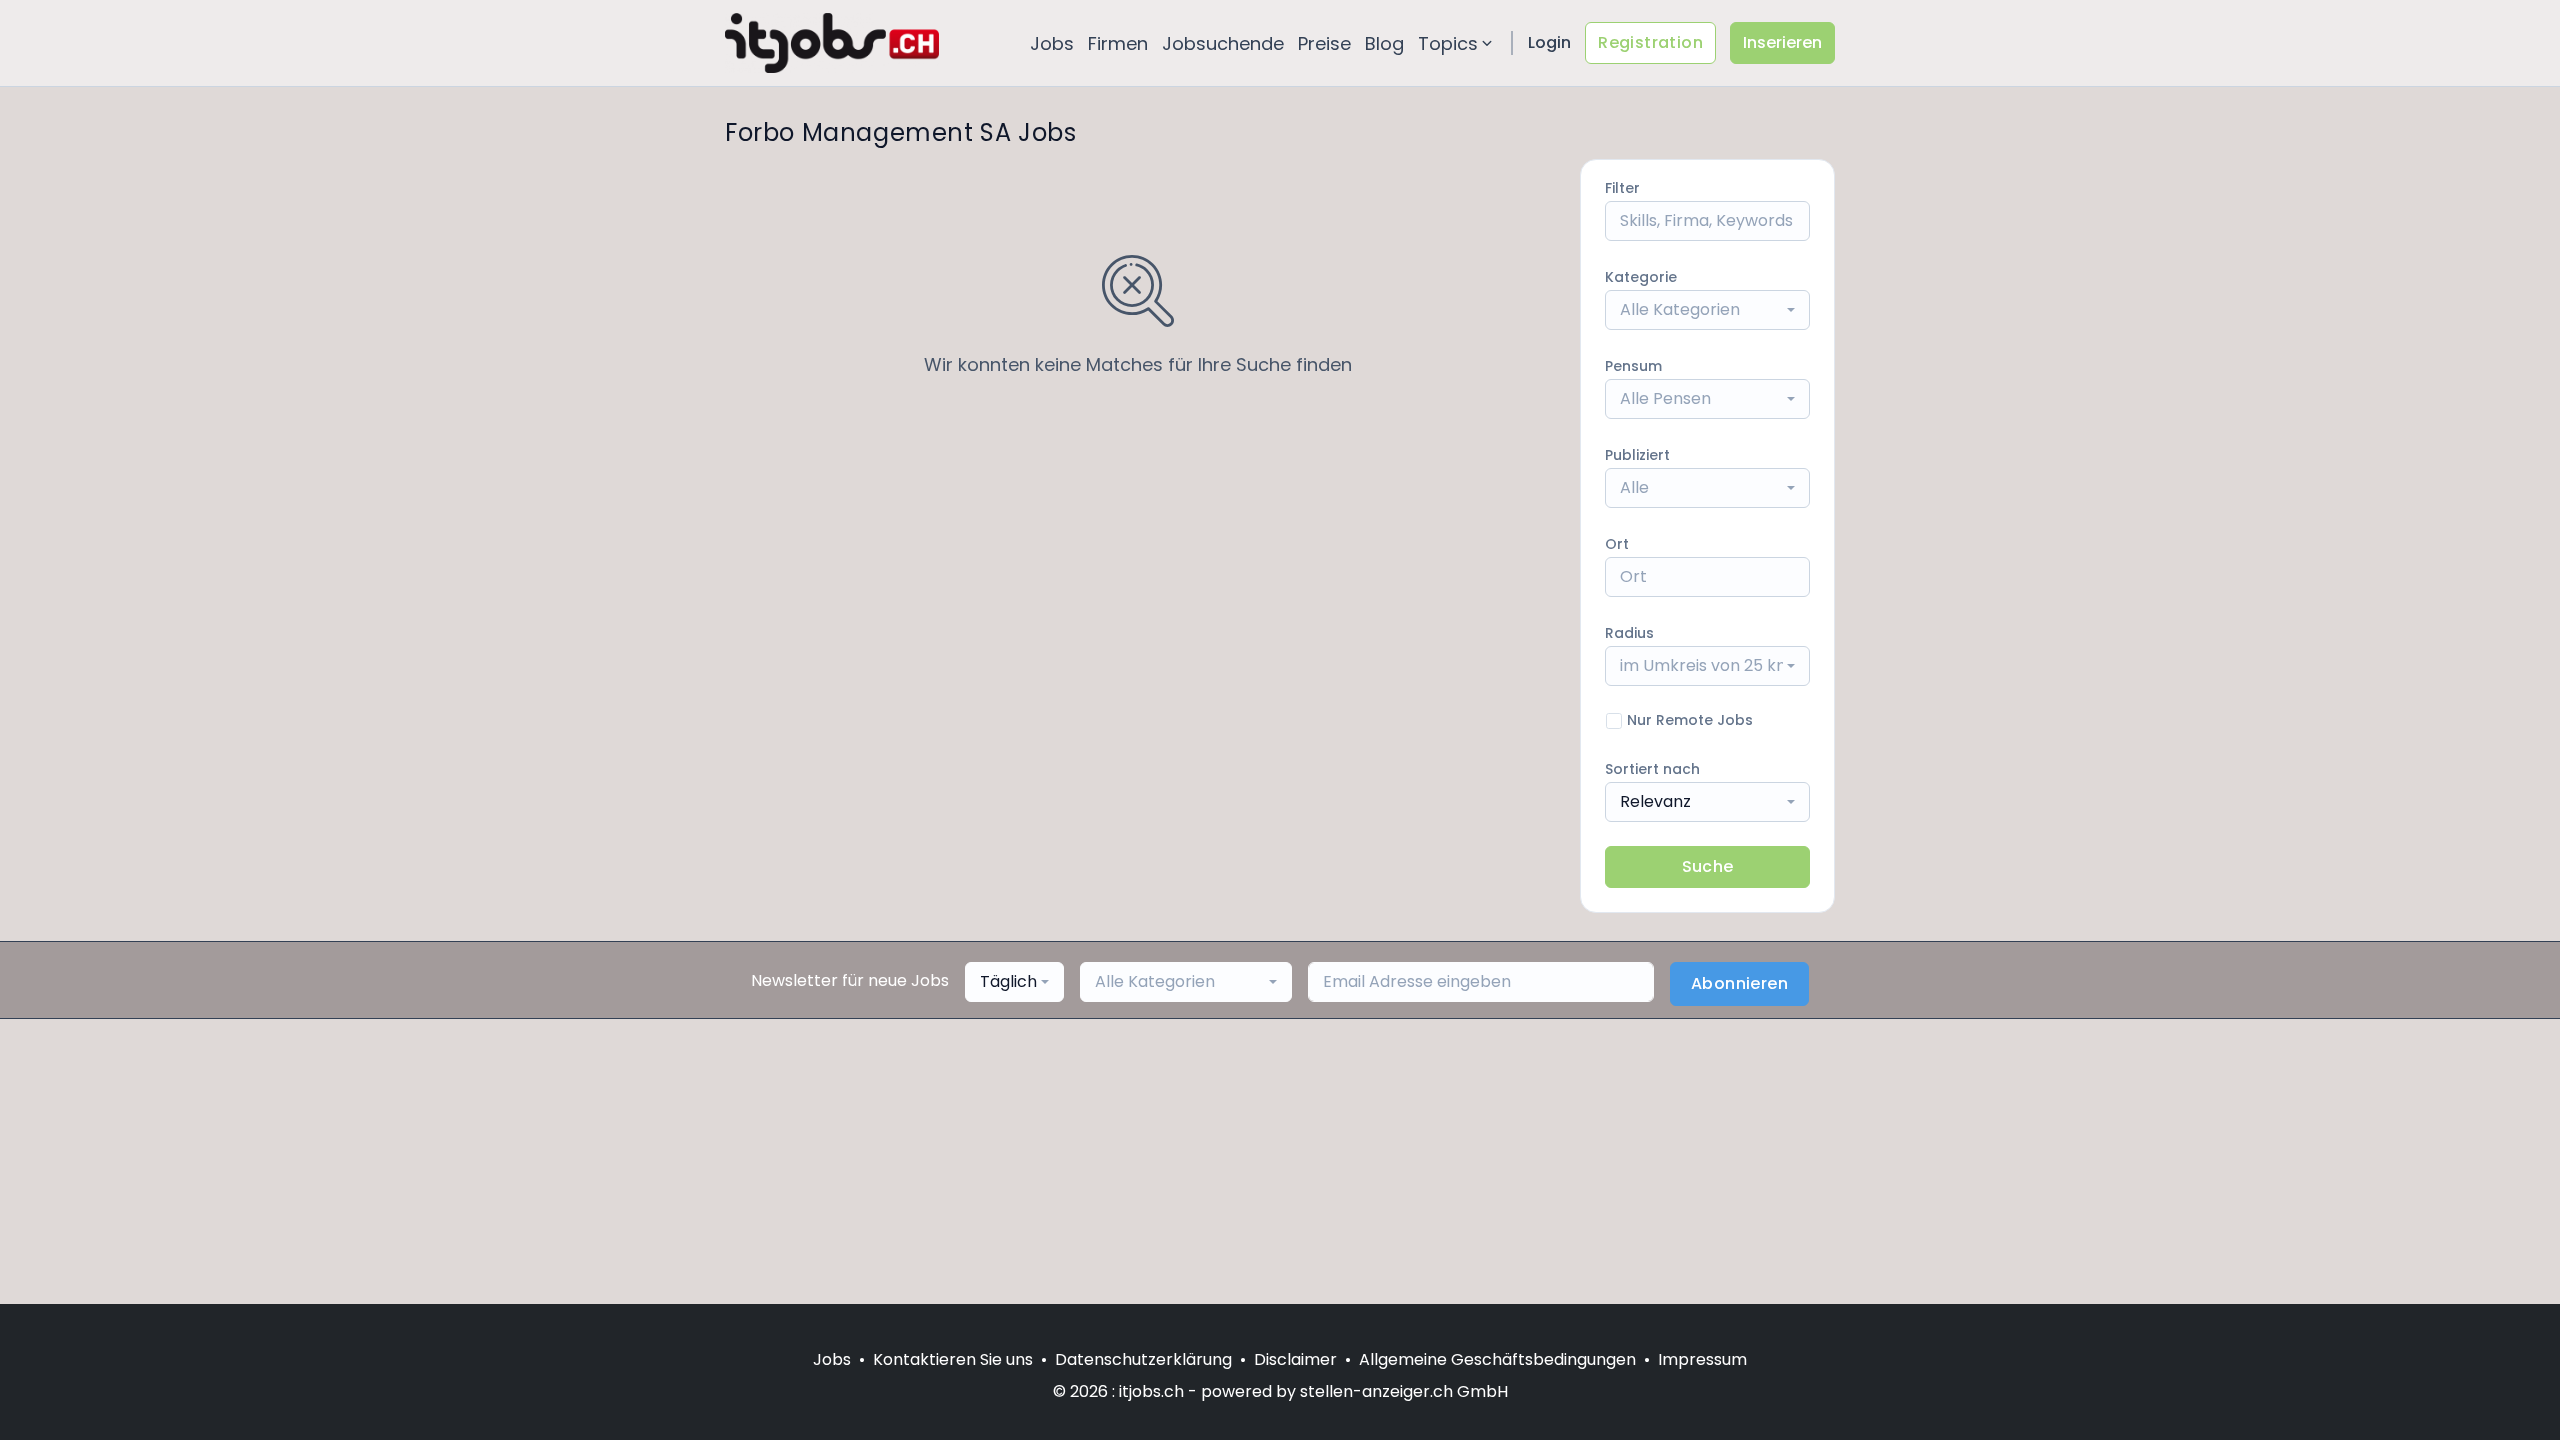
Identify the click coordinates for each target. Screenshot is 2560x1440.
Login (1549, 42)
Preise (1324, 43)
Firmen (1118, 43)
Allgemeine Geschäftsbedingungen (1497, 1359)
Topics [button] (1448, 43)
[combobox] (1707, 310)
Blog (1384, 43)
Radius (1629, 633)
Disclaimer (1295, 1359)
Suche (1708, 866)
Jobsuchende (1223, 43)
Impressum (1702, 1359)
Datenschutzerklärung (1143, 1359)
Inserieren (1782, 42)
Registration (1650, 42)
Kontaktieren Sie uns (953, 1359)
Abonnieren (1739, 983)
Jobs (1052, 43)
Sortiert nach (1652, 769)
